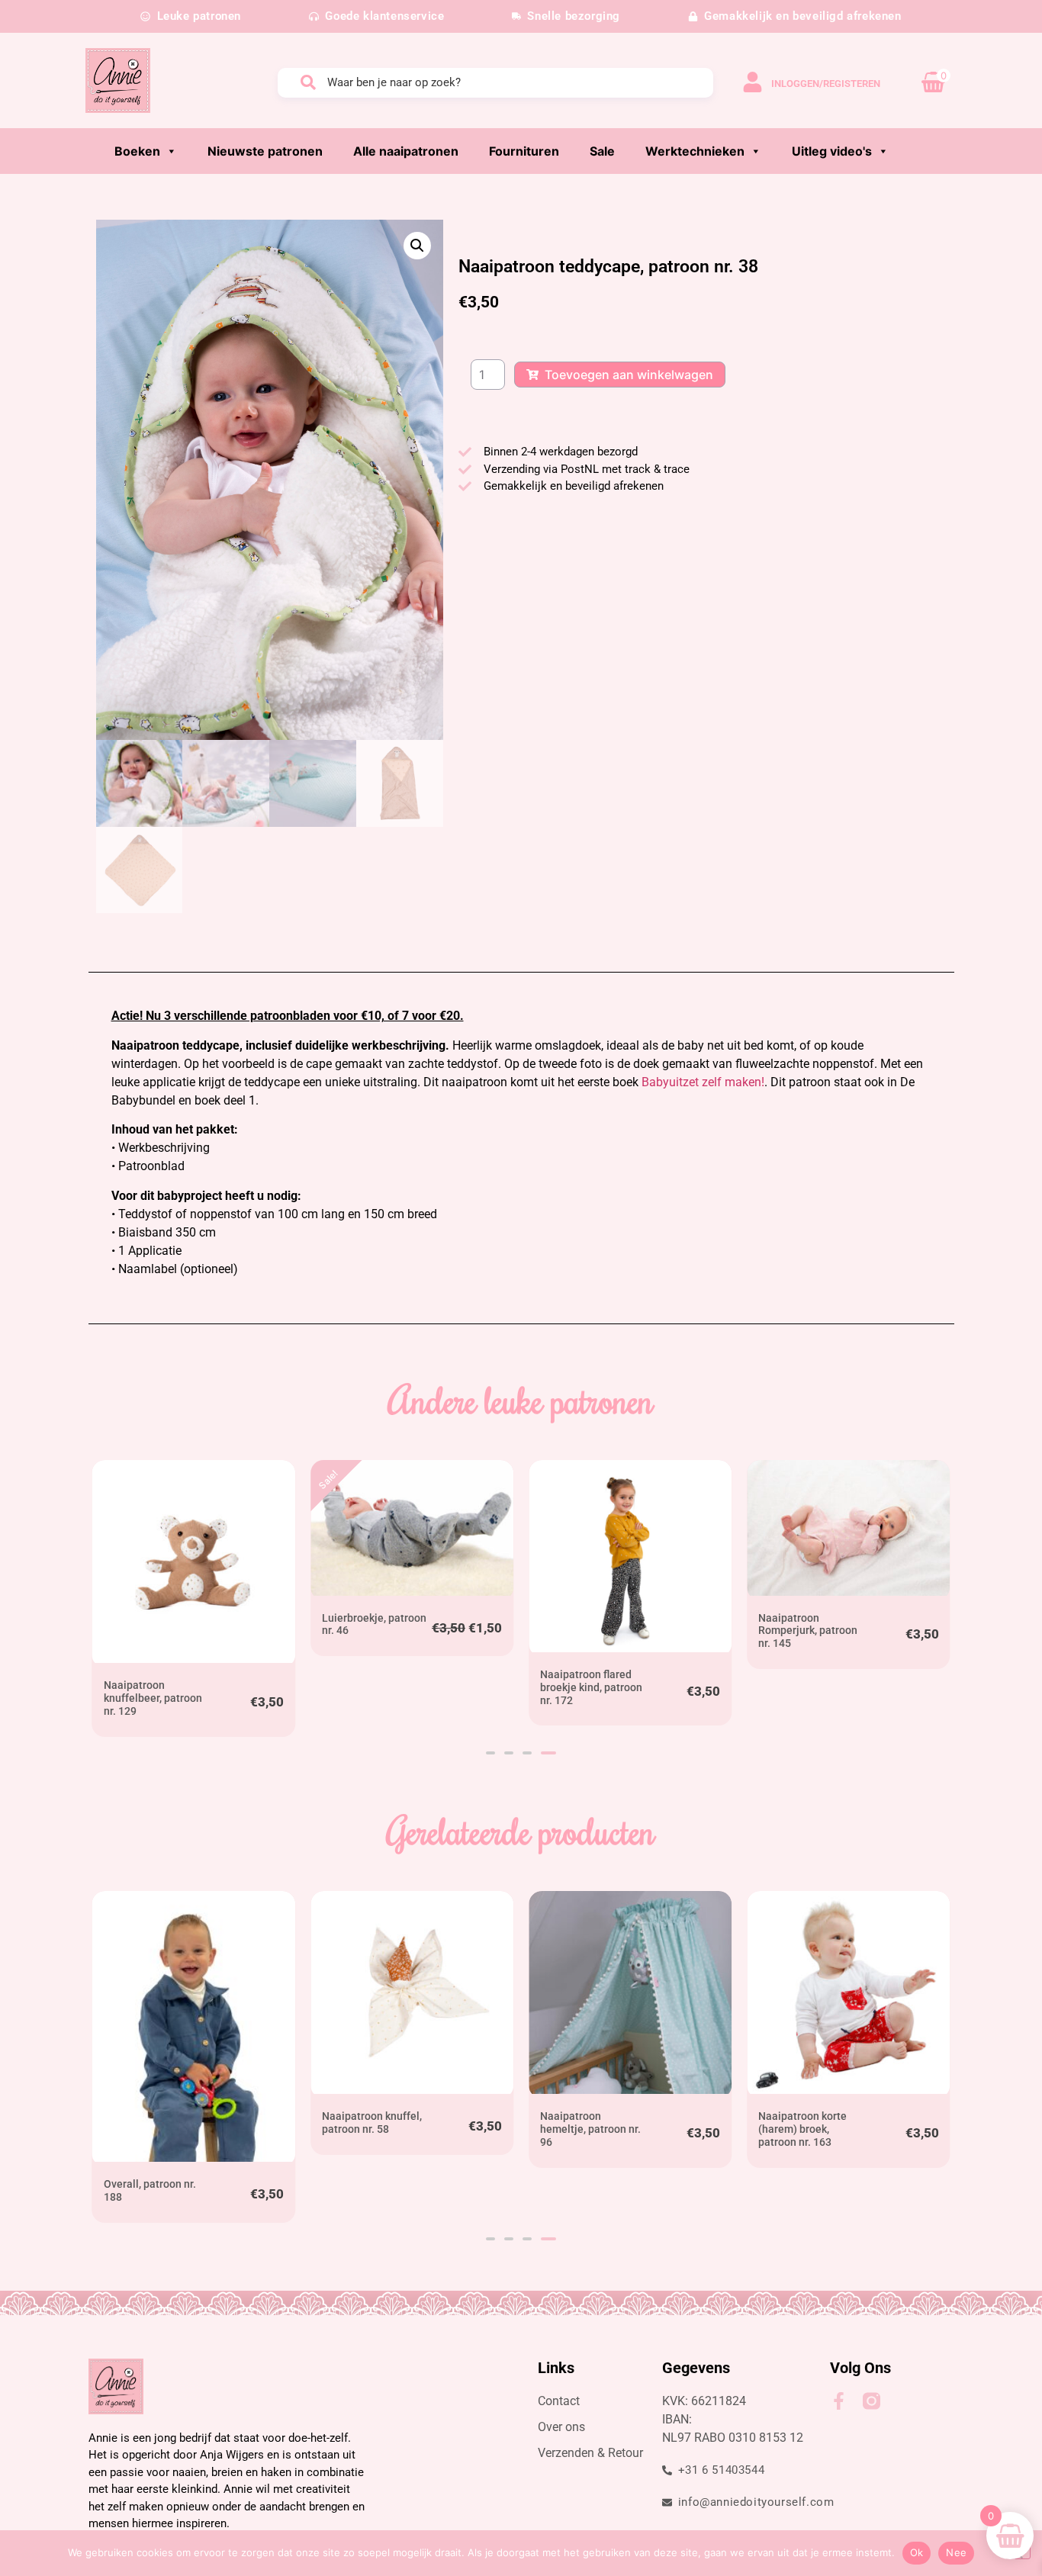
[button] (417, 246)
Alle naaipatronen (406, 151)
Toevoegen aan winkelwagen (629, 375)
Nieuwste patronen (265, 151)
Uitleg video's (832, 151)
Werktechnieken (695, 151)
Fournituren (524, 151)
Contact (559, 2401)
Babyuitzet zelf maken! (703, 1082)
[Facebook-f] (839, 2401)
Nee (956, 2552)
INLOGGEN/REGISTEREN (826, 84)
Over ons (561, 2427)
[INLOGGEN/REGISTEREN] (753, 82)
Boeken (137, 151)
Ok (917, 2552)
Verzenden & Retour (590, 2453)
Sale (602, 151)
